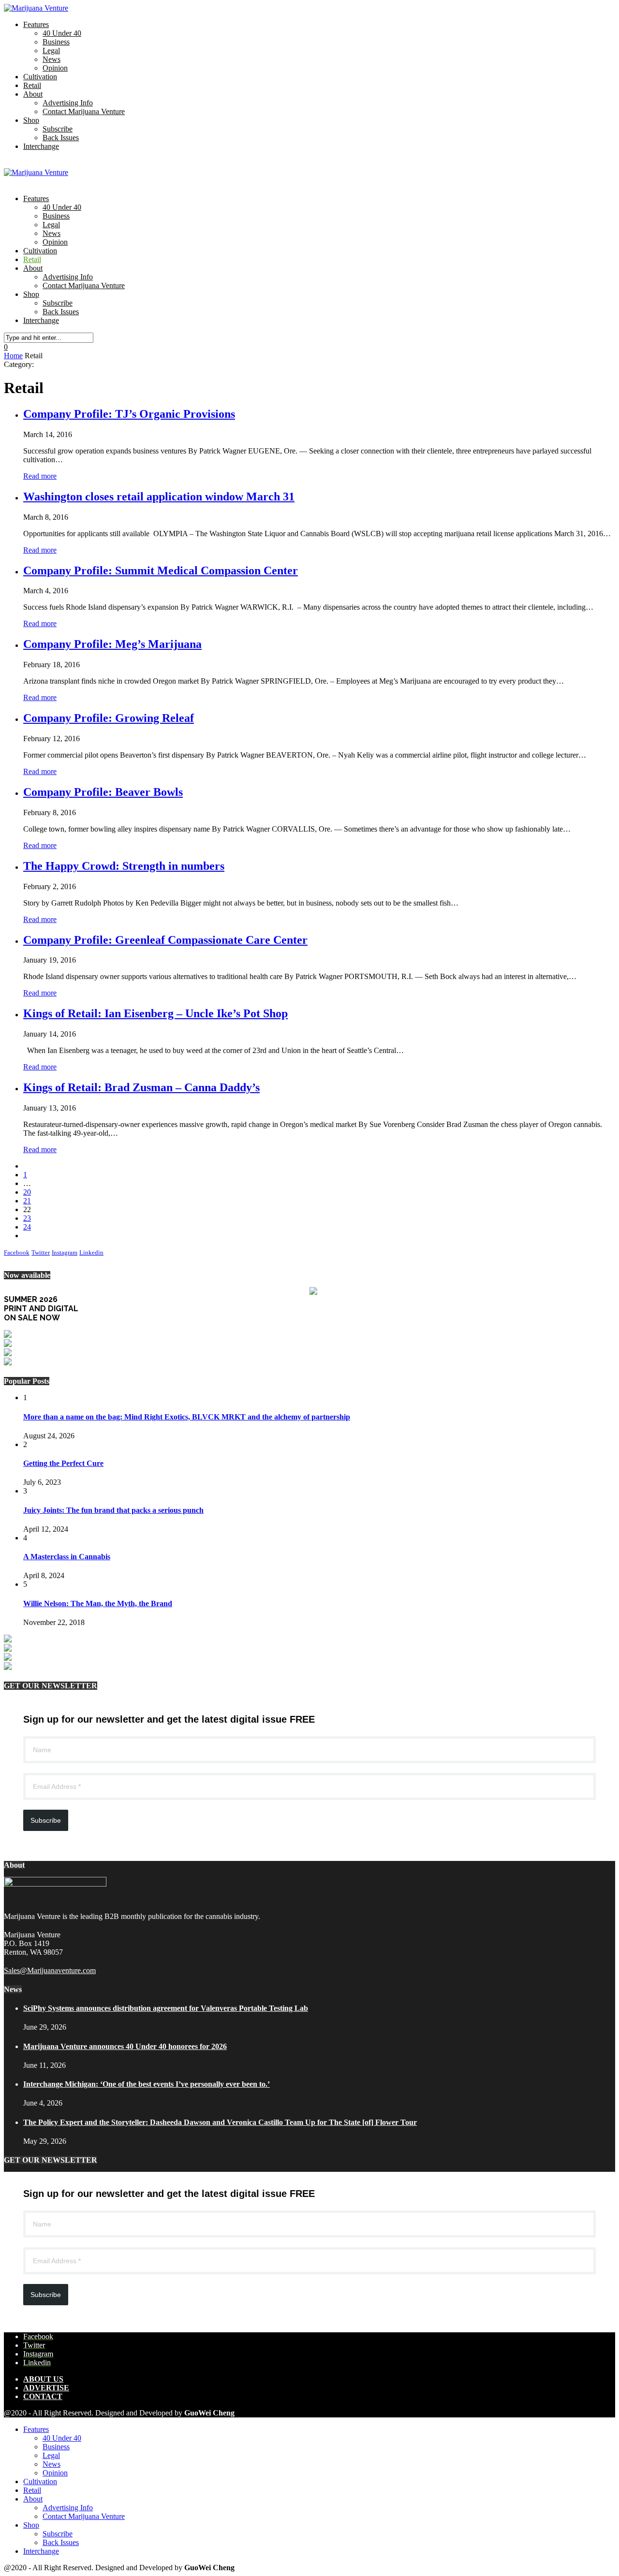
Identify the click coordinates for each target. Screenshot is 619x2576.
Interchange (41, 146)
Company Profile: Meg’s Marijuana (112, 644)
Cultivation (40, 77)
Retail (32, 85)
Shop (31, 120)
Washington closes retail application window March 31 (159, 497)
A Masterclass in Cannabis (67, 1557)
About (33, 94)
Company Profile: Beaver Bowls (103, 792)
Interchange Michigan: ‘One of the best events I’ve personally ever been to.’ (147, 2084)
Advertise (46, 2388)
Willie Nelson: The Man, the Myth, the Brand (98, 1603)
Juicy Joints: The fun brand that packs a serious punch (113, 1510)
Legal (51, 51)
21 (27, 1201)
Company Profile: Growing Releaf (109, 718)
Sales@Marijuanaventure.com (50, 1970)
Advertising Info (68, 103)
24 (27, 1227)
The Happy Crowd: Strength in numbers (124, 866)
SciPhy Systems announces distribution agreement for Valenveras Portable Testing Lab (166, 2008)
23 (27, 1218)
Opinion (55, 68)
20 (27, 1192)
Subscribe (58, 129)
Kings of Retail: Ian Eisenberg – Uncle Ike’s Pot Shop (155, 1013)
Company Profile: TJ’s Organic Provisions (129, 414)
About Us (43, 2379)
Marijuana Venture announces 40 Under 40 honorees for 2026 (125, 2046)
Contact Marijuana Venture (84, 111)
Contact (43, 2396)
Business (56, 42)
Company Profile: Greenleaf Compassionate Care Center (165, 940)
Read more (40, 476)
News (52, 59)
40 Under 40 (62, 33)
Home (13, 356)
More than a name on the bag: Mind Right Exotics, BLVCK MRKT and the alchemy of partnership (187, 1417)
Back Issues (61, 138)
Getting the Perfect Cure (63, 1463)
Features (36, 24)
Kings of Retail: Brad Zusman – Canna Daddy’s (141, 1087)
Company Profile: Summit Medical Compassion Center (161, 571)
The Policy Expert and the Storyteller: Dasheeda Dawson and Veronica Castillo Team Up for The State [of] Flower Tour (220, 2122)
